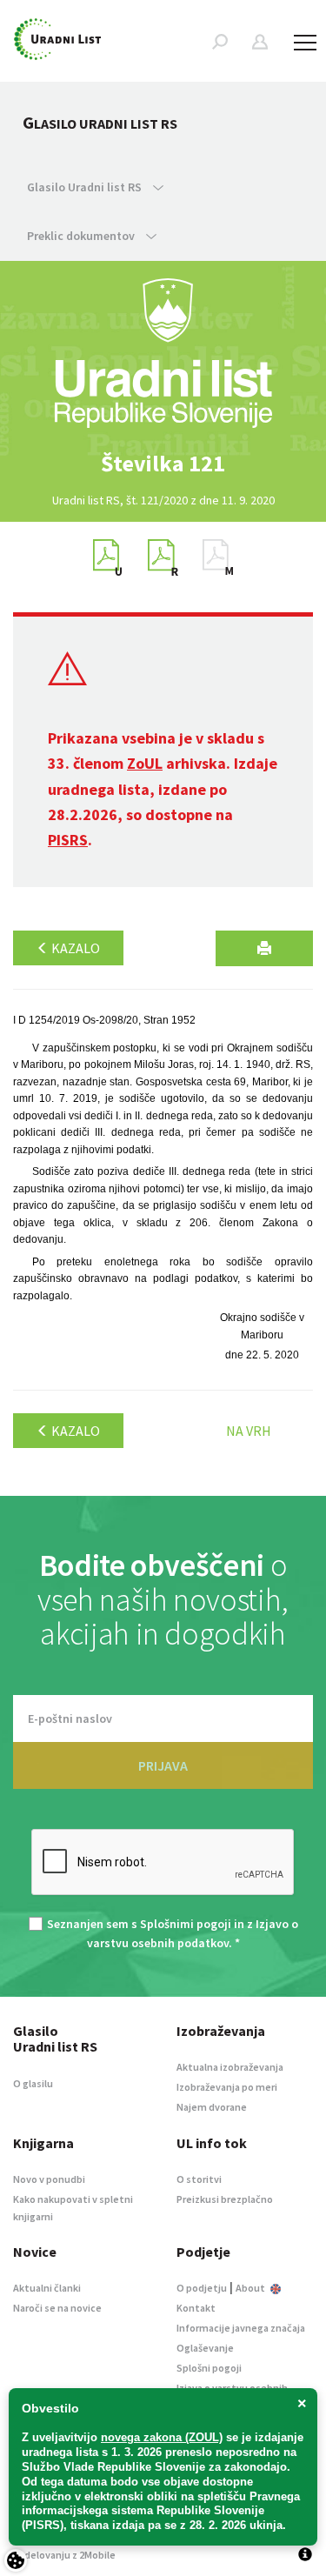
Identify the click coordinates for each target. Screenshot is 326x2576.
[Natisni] (264, 948)
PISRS (68, 840)
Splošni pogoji (209, 2368)
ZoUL (145, 763)
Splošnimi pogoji (186, 1924)
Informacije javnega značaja (241, 2328)
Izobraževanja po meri (227, 2087)
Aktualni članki (47, 2288)
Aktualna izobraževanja (230, 2067)
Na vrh (249, 1431)
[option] (163, 464)
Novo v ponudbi (49, 2179)
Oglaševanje (205, 2348)
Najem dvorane (212, 2107)
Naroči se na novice (57, 2308)
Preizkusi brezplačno (225, 2199)
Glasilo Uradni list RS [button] (86, 187)
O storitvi (199, 2179)
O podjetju (202, 2288)
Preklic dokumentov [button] (82, 236)
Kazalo (74, 948)
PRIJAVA (163, 1765)
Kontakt (196, 2308)
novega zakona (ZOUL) (162, 2437)
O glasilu (33, 2083)
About (251, 2288)
